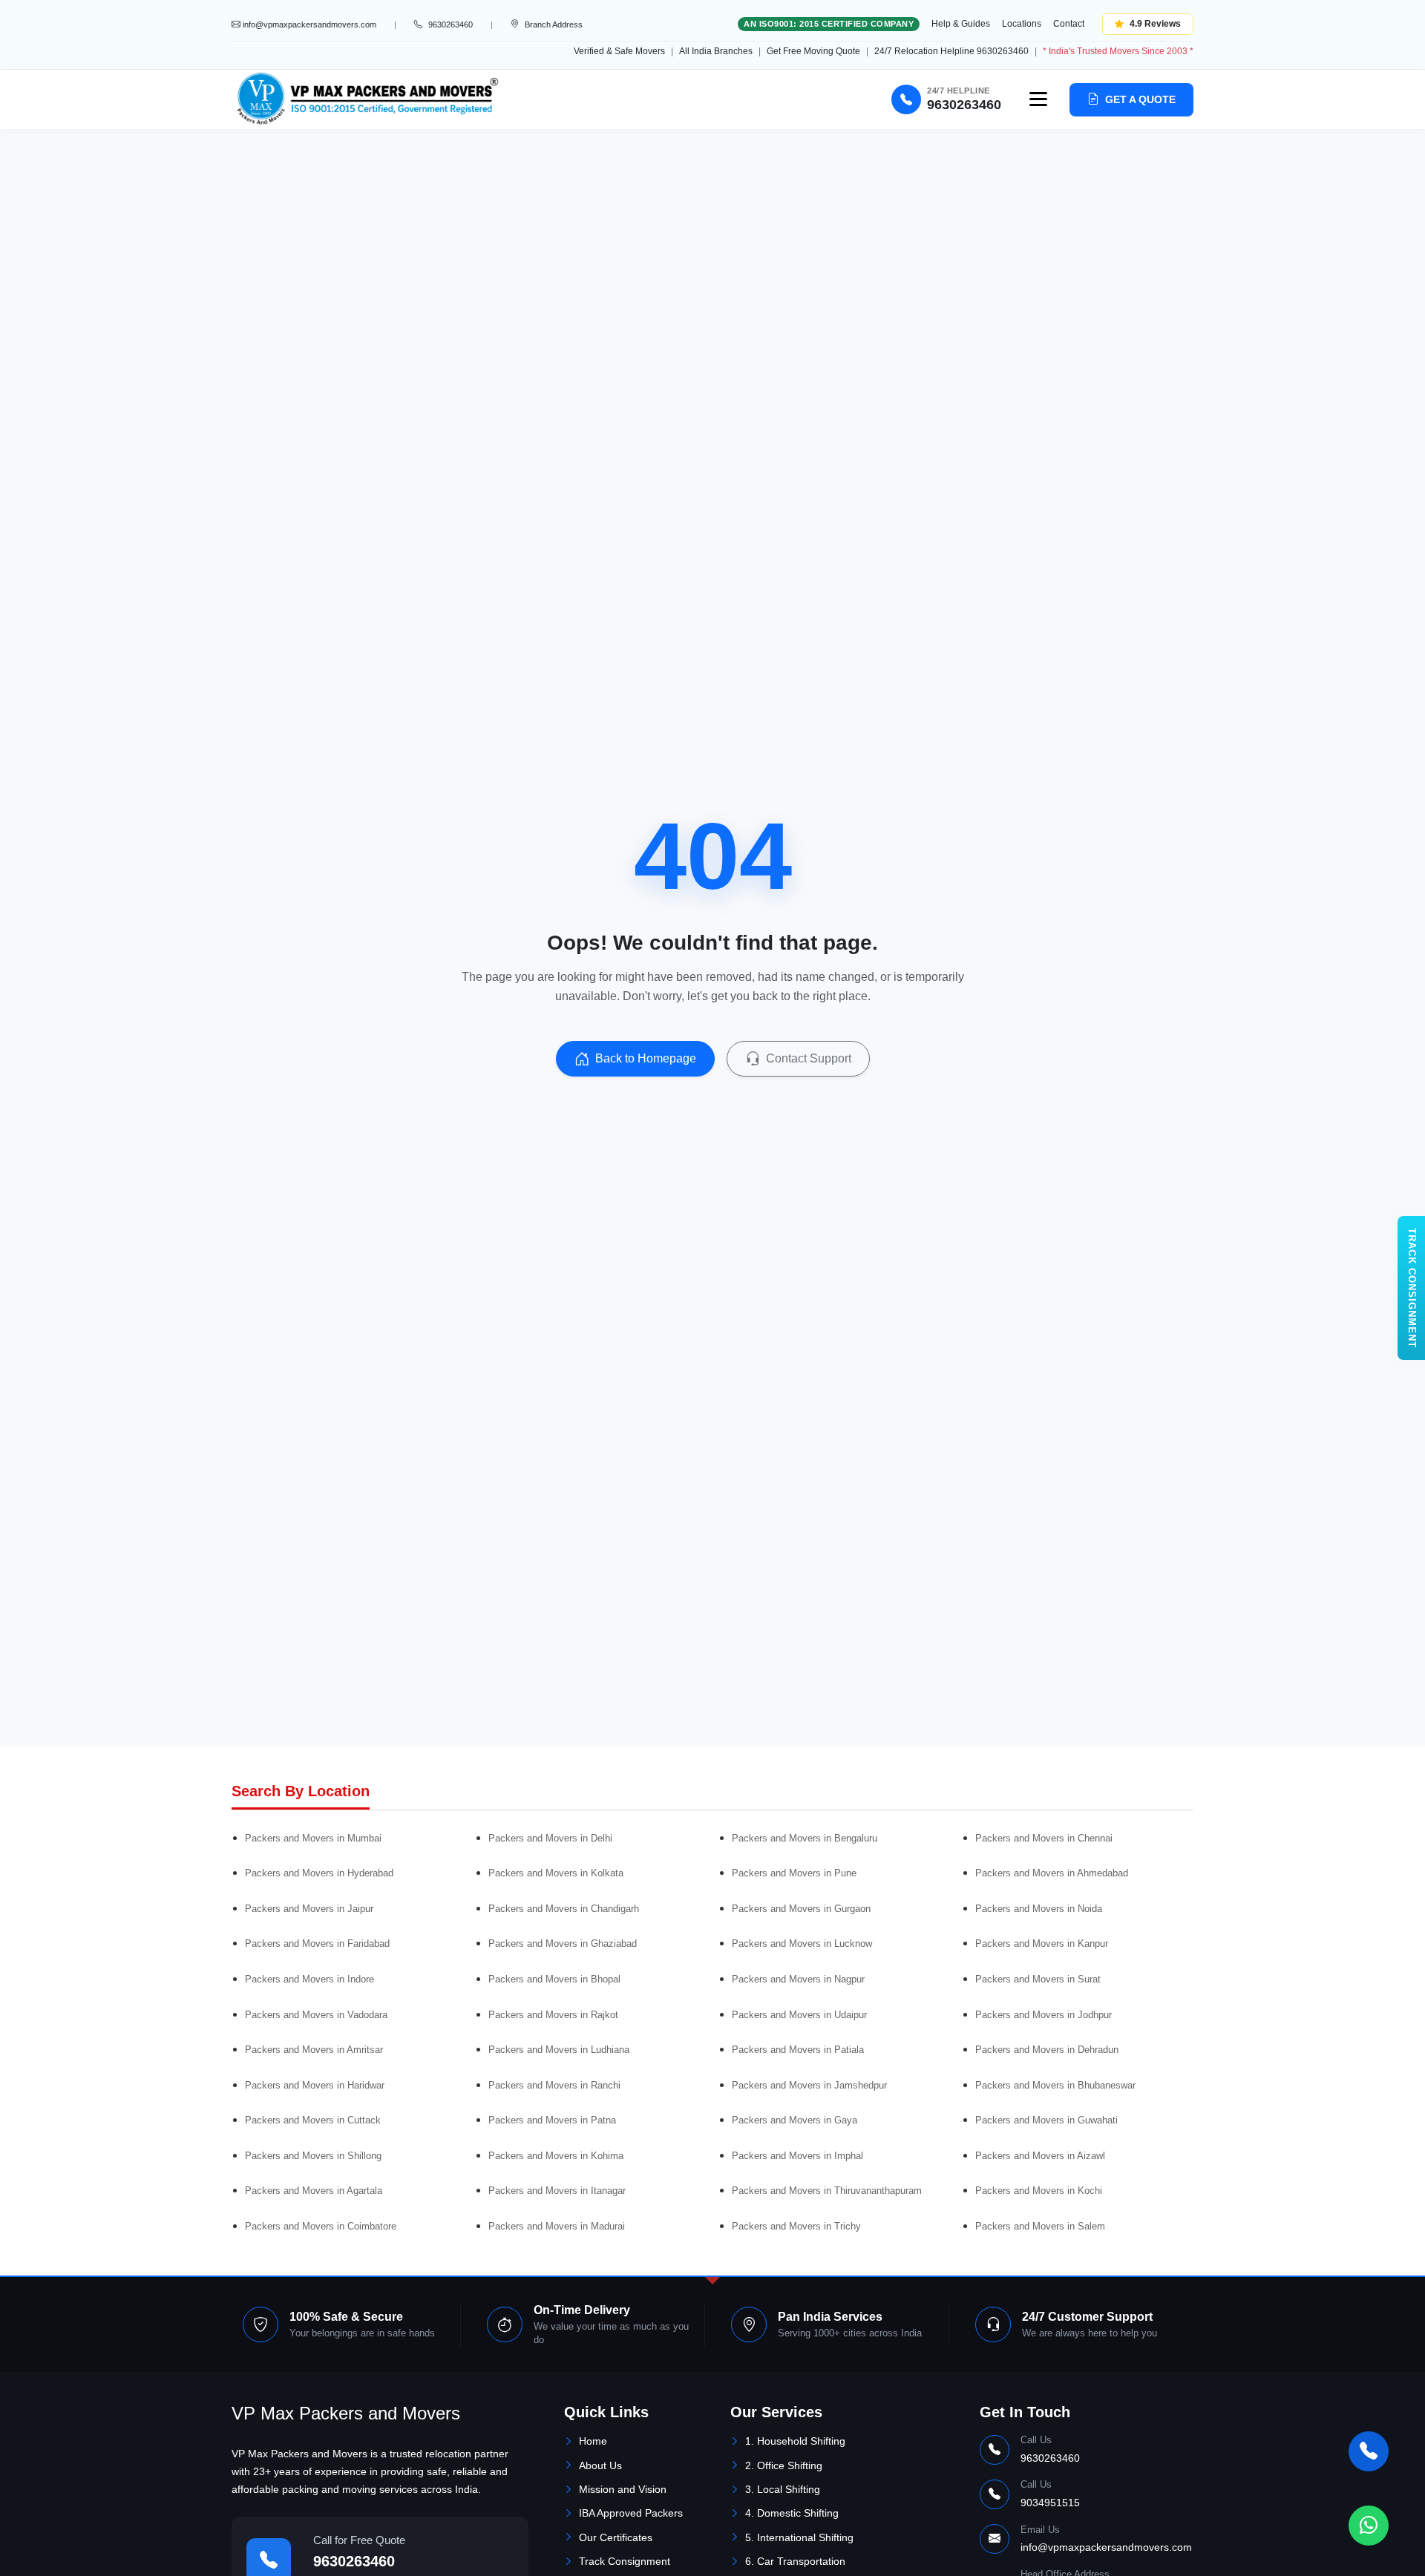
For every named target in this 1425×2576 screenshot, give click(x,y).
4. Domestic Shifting (792, 2513)
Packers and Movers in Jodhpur (1044, 2015)
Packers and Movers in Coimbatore (321, 2226)
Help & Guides (961, 24)
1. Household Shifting (795, 2441)
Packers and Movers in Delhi (550, 1838)
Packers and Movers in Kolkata (556, 1873)
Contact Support (809, 1058)
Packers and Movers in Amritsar (314, 2050)
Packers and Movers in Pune (794, 1873)
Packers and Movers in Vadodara (316, 2015)
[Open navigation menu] (1038, 99)
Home (593, 2441)
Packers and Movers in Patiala (798, 2050)
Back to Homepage (646, 1058)
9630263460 (354, 2561)
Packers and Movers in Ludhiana (559, 2050)
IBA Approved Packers (631, 2513)
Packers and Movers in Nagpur (798, 1979)
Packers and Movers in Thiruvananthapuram (827, 2191)
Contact (1069, 24)
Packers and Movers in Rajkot (553, 2015)
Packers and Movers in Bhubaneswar (1055, 2085)
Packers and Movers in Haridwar (315, 2085)
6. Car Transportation (795, 2561)
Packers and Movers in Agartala (314, 2191)
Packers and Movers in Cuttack (313, 2120)
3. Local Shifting (783, 2489)
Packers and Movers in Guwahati (1046, 2120)
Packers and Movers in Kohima (556, 2156)
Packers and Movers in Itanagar (557, 2191)
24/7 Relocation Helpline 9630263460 (951, 51)
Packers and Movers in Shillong (313, 2156)
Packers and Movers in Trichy (796, 2226)
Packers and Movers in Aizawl (1040, 2156)
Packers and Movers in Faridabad (317, 1943)
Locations (1022, 24)
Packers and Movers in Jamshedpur (809, 2085)
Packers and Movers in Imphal (797, 2156)
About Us (600, 2465)
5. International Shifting (799, 2537)
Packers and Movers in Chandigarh (564, 1909)
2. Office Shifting (784, 2465)
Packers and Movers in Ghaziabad (563, 1943)
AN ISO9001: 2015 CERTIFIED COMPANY (829, 24)
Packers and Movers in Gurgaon (801, 1909)
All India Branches (716, 51)
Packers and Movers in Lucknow (802, 1943)
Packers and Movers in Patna (552, 2120)
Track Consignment (625, 2561)
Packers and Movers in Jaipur (309, 1909)
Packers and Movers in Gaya (795, 2120)
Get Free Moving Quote (813, 51)
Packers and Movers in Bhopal (554, 1979)
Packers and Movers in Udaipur (799, 2015)
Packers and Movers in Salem (1040, 2226)
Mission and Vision (623, 2489)
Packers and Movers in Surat (1038, 1979)
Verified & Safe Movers (619, 51)
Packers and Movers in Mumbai (313, 1838)
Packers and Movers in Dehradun (1047, 2050)
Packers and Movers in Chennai (1044, 1838)
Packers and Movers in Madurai (557, 2226)
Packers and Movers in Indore (309, 1979)
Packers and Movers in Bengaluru (805, 1838)
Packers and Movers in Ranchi (554, 2085)
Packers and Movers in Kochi (1039, 2191)
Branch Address (554, 24)
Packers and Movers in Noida (1039, 1909)
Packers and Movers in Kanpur (1042, 1943)
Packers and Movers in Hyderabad (319, 1873)
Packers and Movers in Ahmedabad (1052, 1873)
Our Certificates (616, 2537)
